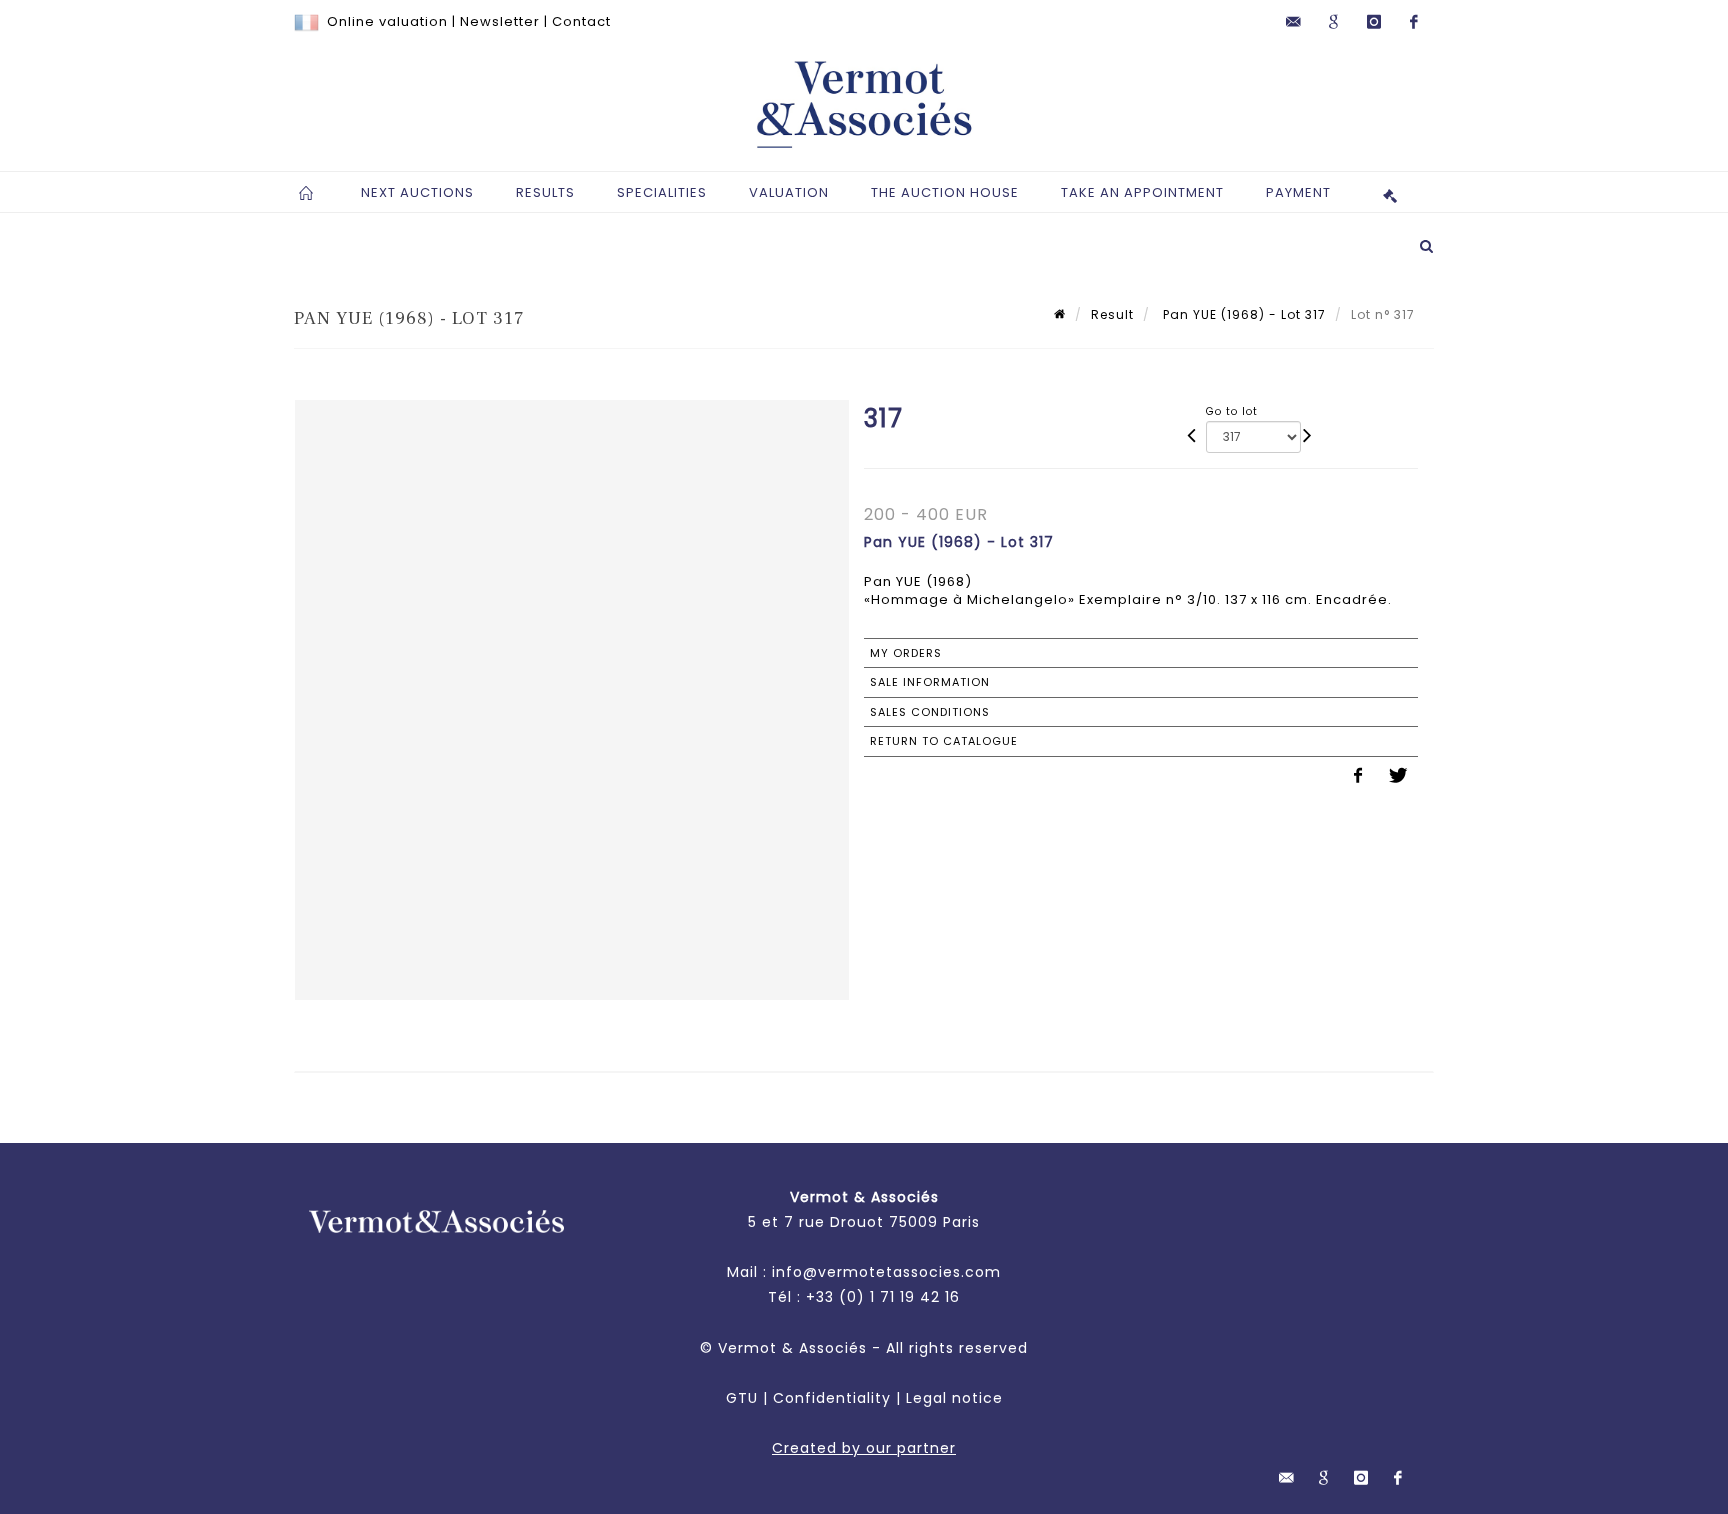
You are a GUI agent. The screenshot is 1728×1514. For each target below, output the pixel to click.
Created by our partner (864, 1448)
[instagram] (1374, 22)
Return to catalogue (944, 741)
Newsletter (500, 21)
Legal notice (954, 1398)
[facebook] (1414, 22)
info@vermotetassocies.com (886, 1272)
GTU (742, 1398)
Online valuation (387, 21)
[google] (1334, 22)
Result (1112, 314)
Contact (581, 21)
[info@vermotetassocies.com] (1294, 22)
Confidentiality (832, 1398)
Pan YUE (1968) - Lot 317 (1242, 314)
